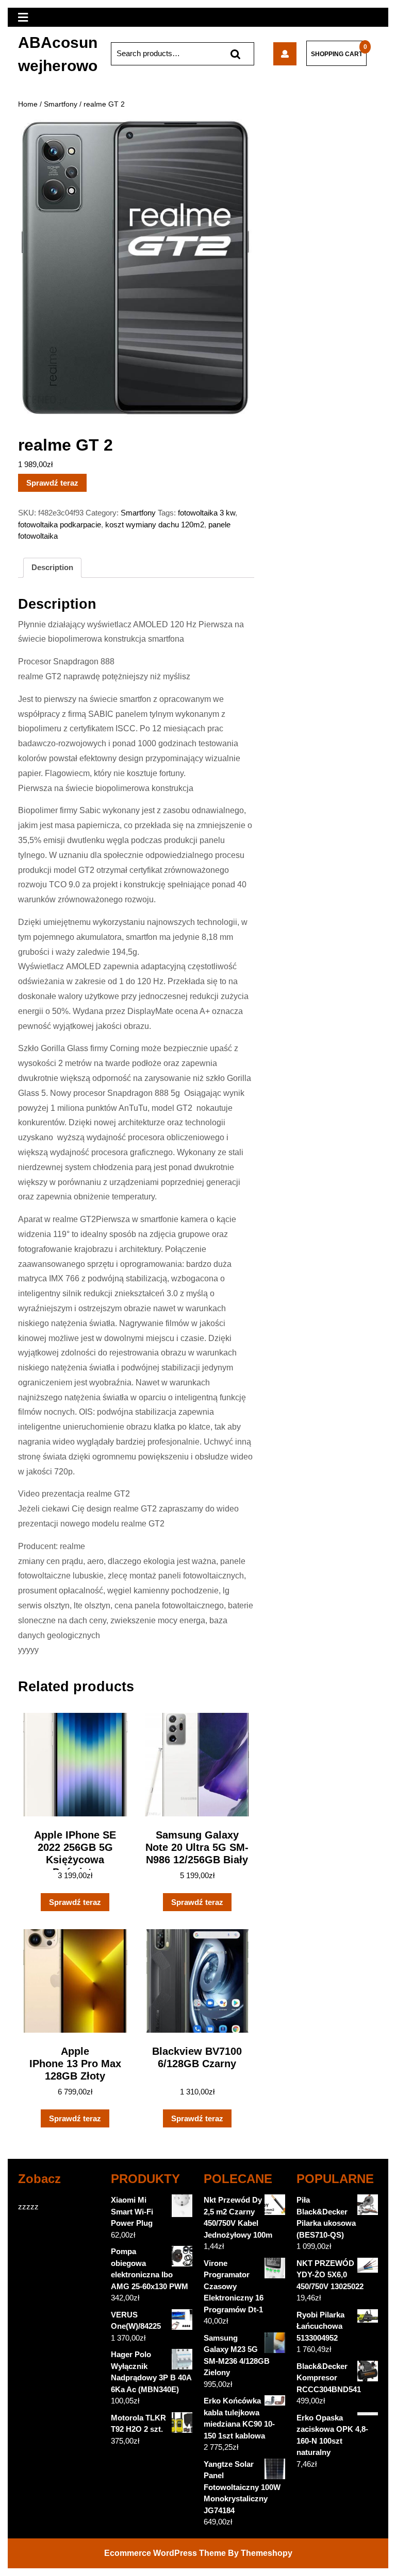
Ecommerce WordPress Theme (165, 2553)
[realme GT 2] (285, 54)
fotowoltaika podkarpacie (60, 525)
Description (52, 567)
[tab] (52, 568)
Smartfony (61, 104)
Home (28, 104)
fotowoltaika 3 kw (207, 513)
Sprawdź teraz (52, 483)
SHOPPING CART (337, 54)
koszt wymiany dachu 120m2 (155, 525)
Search (235, 54)
